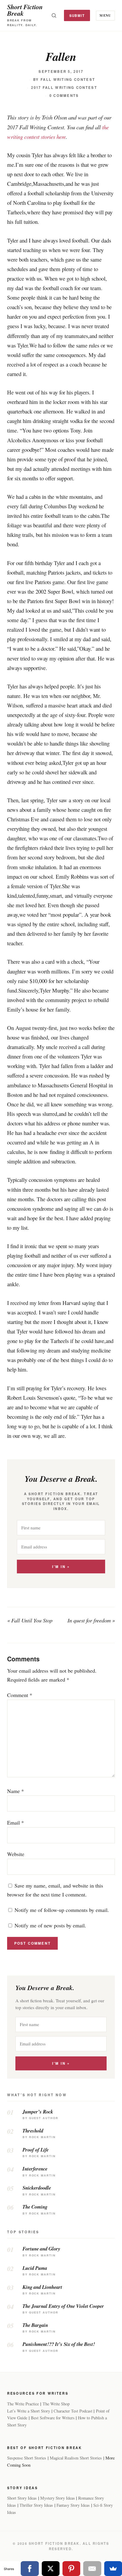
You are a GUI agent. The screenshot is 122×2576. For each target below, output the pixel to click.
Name (16, 1791)
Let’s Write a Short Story (29, 2411)
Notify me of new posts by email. (50, 1925)
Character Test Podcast (73, 2411)
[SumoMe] (113, 2569)
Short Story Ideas (22, 2498)
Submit (77, 15)
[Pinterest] (71, 2569)
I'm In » (61, 1567)
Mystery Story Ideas (58, 2498)
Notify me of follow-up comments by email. (62, 1910)
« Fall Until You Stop (30, 1620)
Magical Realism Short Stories (76, 2458)
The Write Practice (23, 2404)
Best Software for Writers (53, 2418)
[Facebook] (30, 2569)
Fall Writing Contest (68, 80)
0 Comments (64, 96)
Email (16, 1822)
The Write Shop (56, 2404)
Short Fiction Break (25, 10)
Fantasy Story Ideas (73, 2505)
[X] (51, 2569)
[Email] (92, 2569)
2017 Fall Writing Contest (64, 88)
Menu (105, 15)
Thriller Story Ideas (36, 2505)
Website (16, 1854)
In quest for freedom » (91, 1620)
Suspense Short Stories (27, 2458)
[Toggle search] (54, 15)
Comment (20, 1695)
